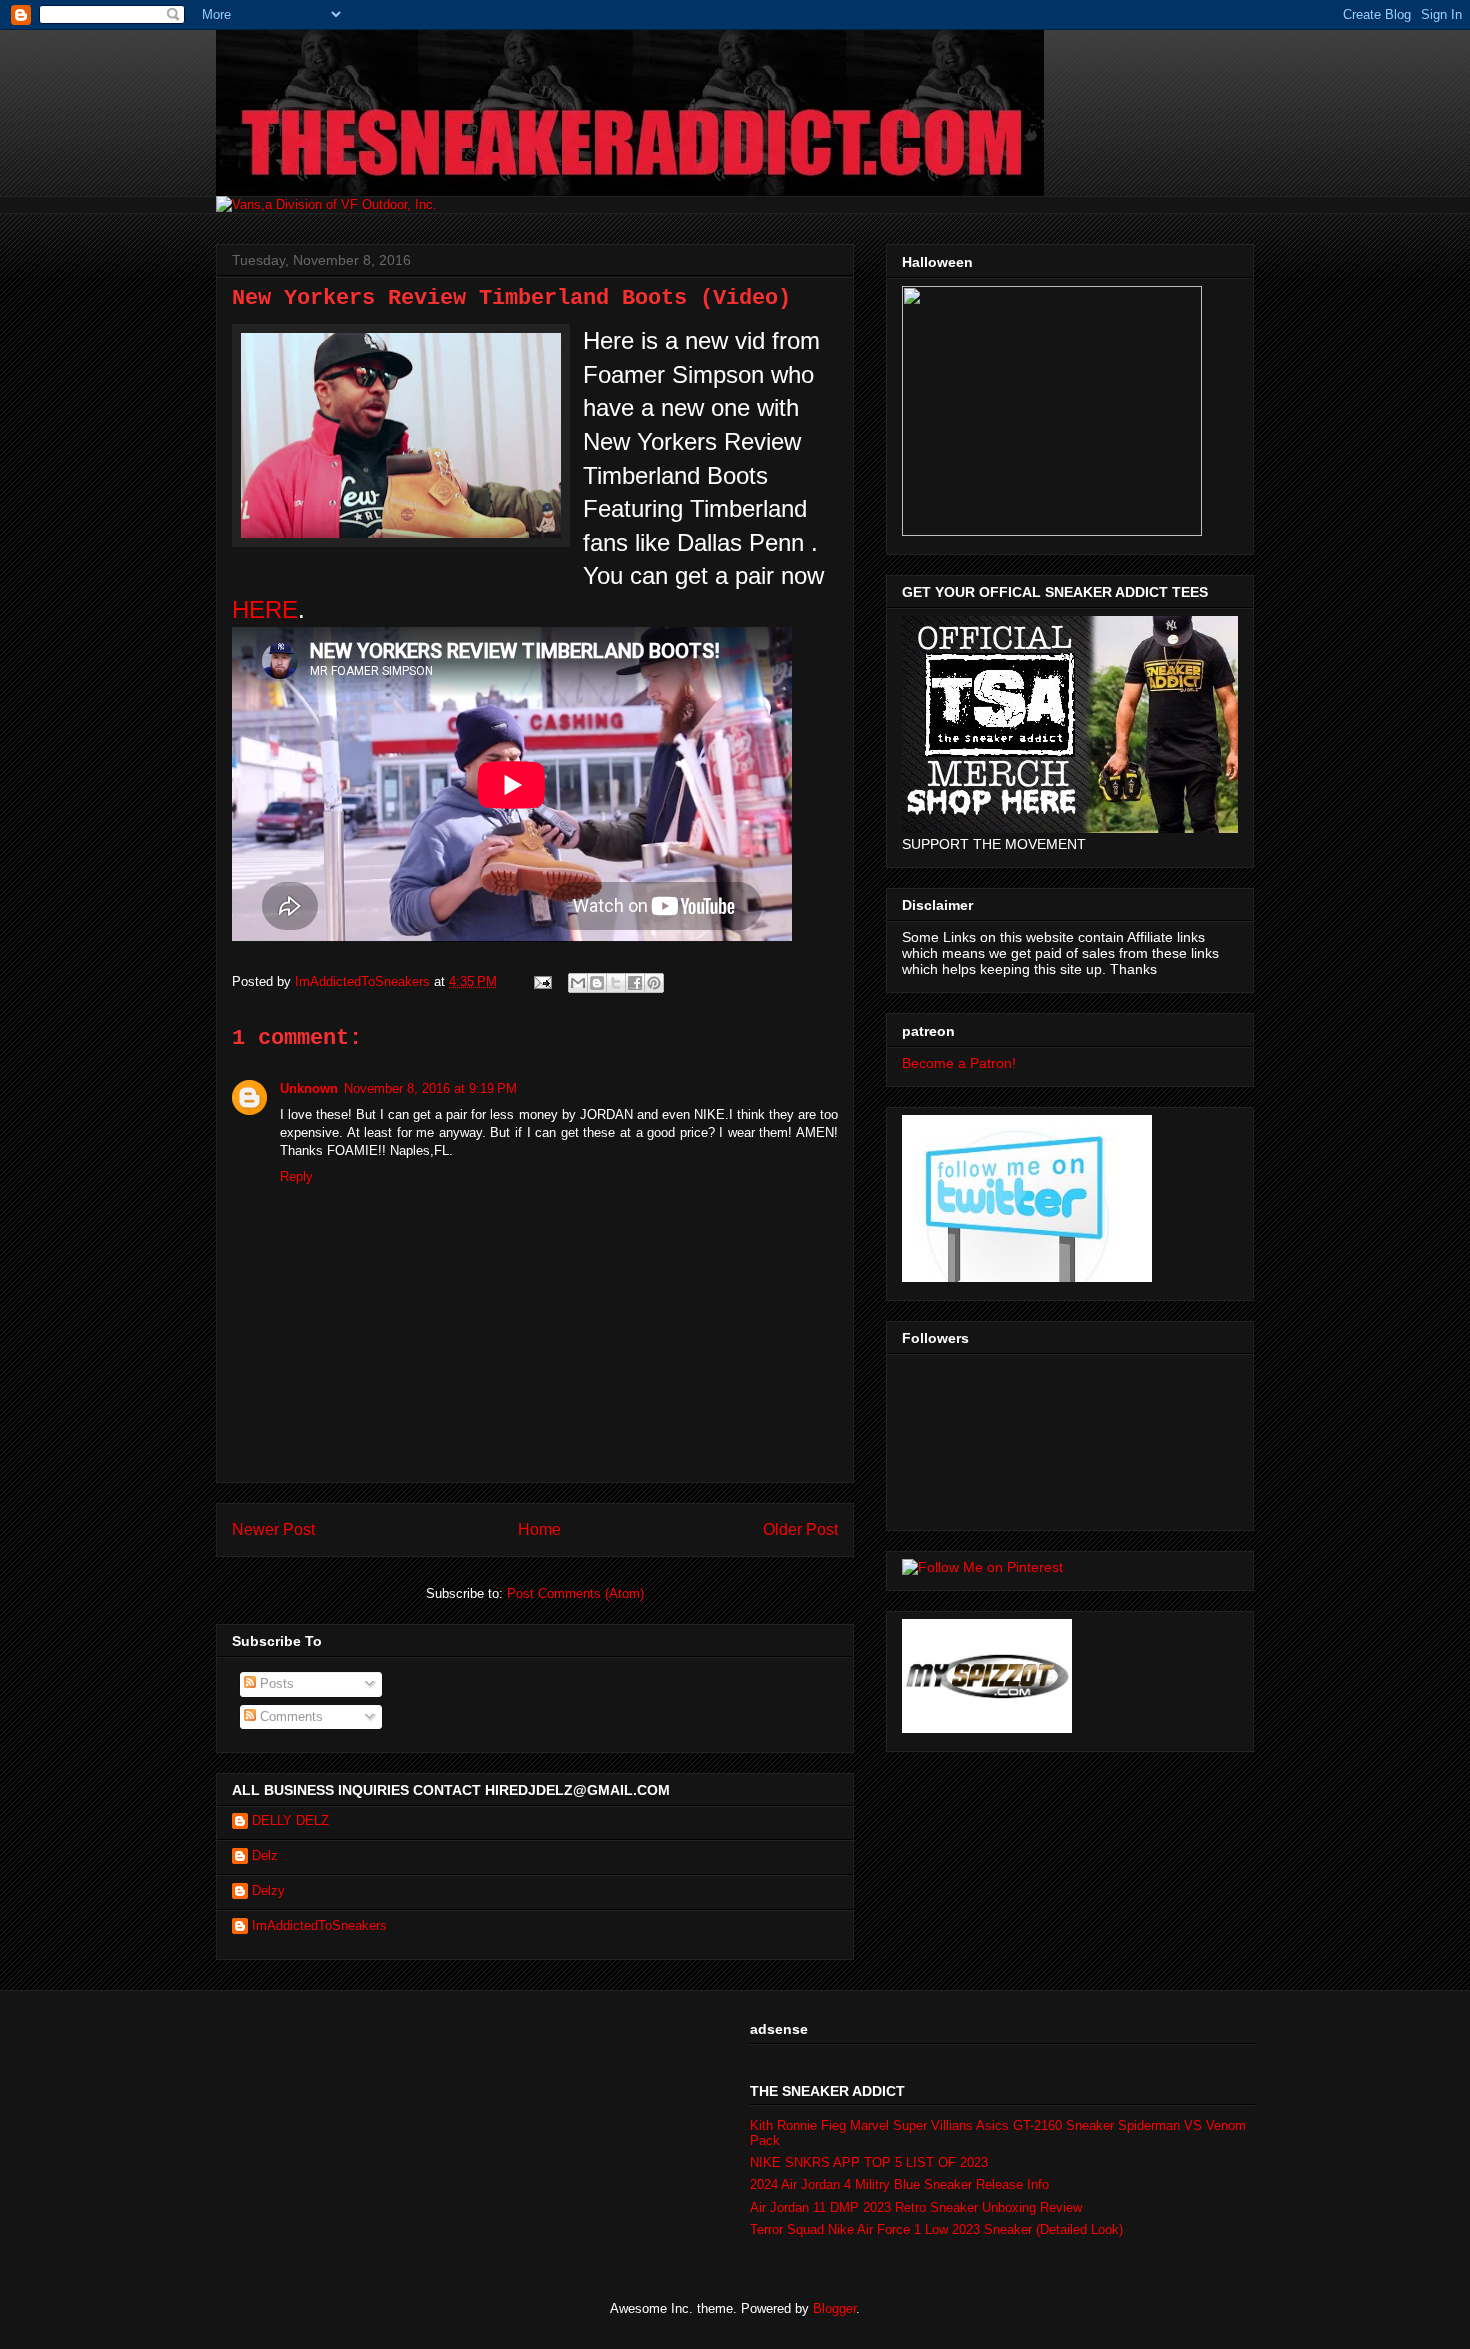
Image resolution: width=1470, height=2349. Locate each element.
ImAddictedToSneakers (319, 1925)
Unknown (309, 1088)
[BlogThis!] (597, 983)
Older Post (800, 1529)
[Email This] (578, 983)
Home (539, 1529)
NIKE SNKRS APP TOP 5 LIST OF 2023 (869, 2162)
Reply (296, 1176)
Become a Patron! (959, 1063)
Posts (275, 1683)
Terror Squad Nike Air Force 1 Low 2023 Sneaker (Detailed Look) (936, 2229)
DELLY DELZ (290, 1820)
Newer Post (273, 1529)
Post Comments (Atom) (575, 1593)
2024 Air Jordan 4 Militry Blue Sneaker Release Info (899, 2184)
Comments (289, 1716)
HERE (265, 609)
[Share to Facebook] (635, 983)
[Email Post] (541, 981)
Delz (265, 1855)
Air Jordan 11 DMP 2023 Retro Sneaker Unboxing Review (916, 2207)
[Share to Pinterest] (654, 983)
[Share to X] (616, 983)
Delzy (268, 1890)
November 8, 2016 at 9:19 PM (430, 1088)
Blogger (834, 2308)
